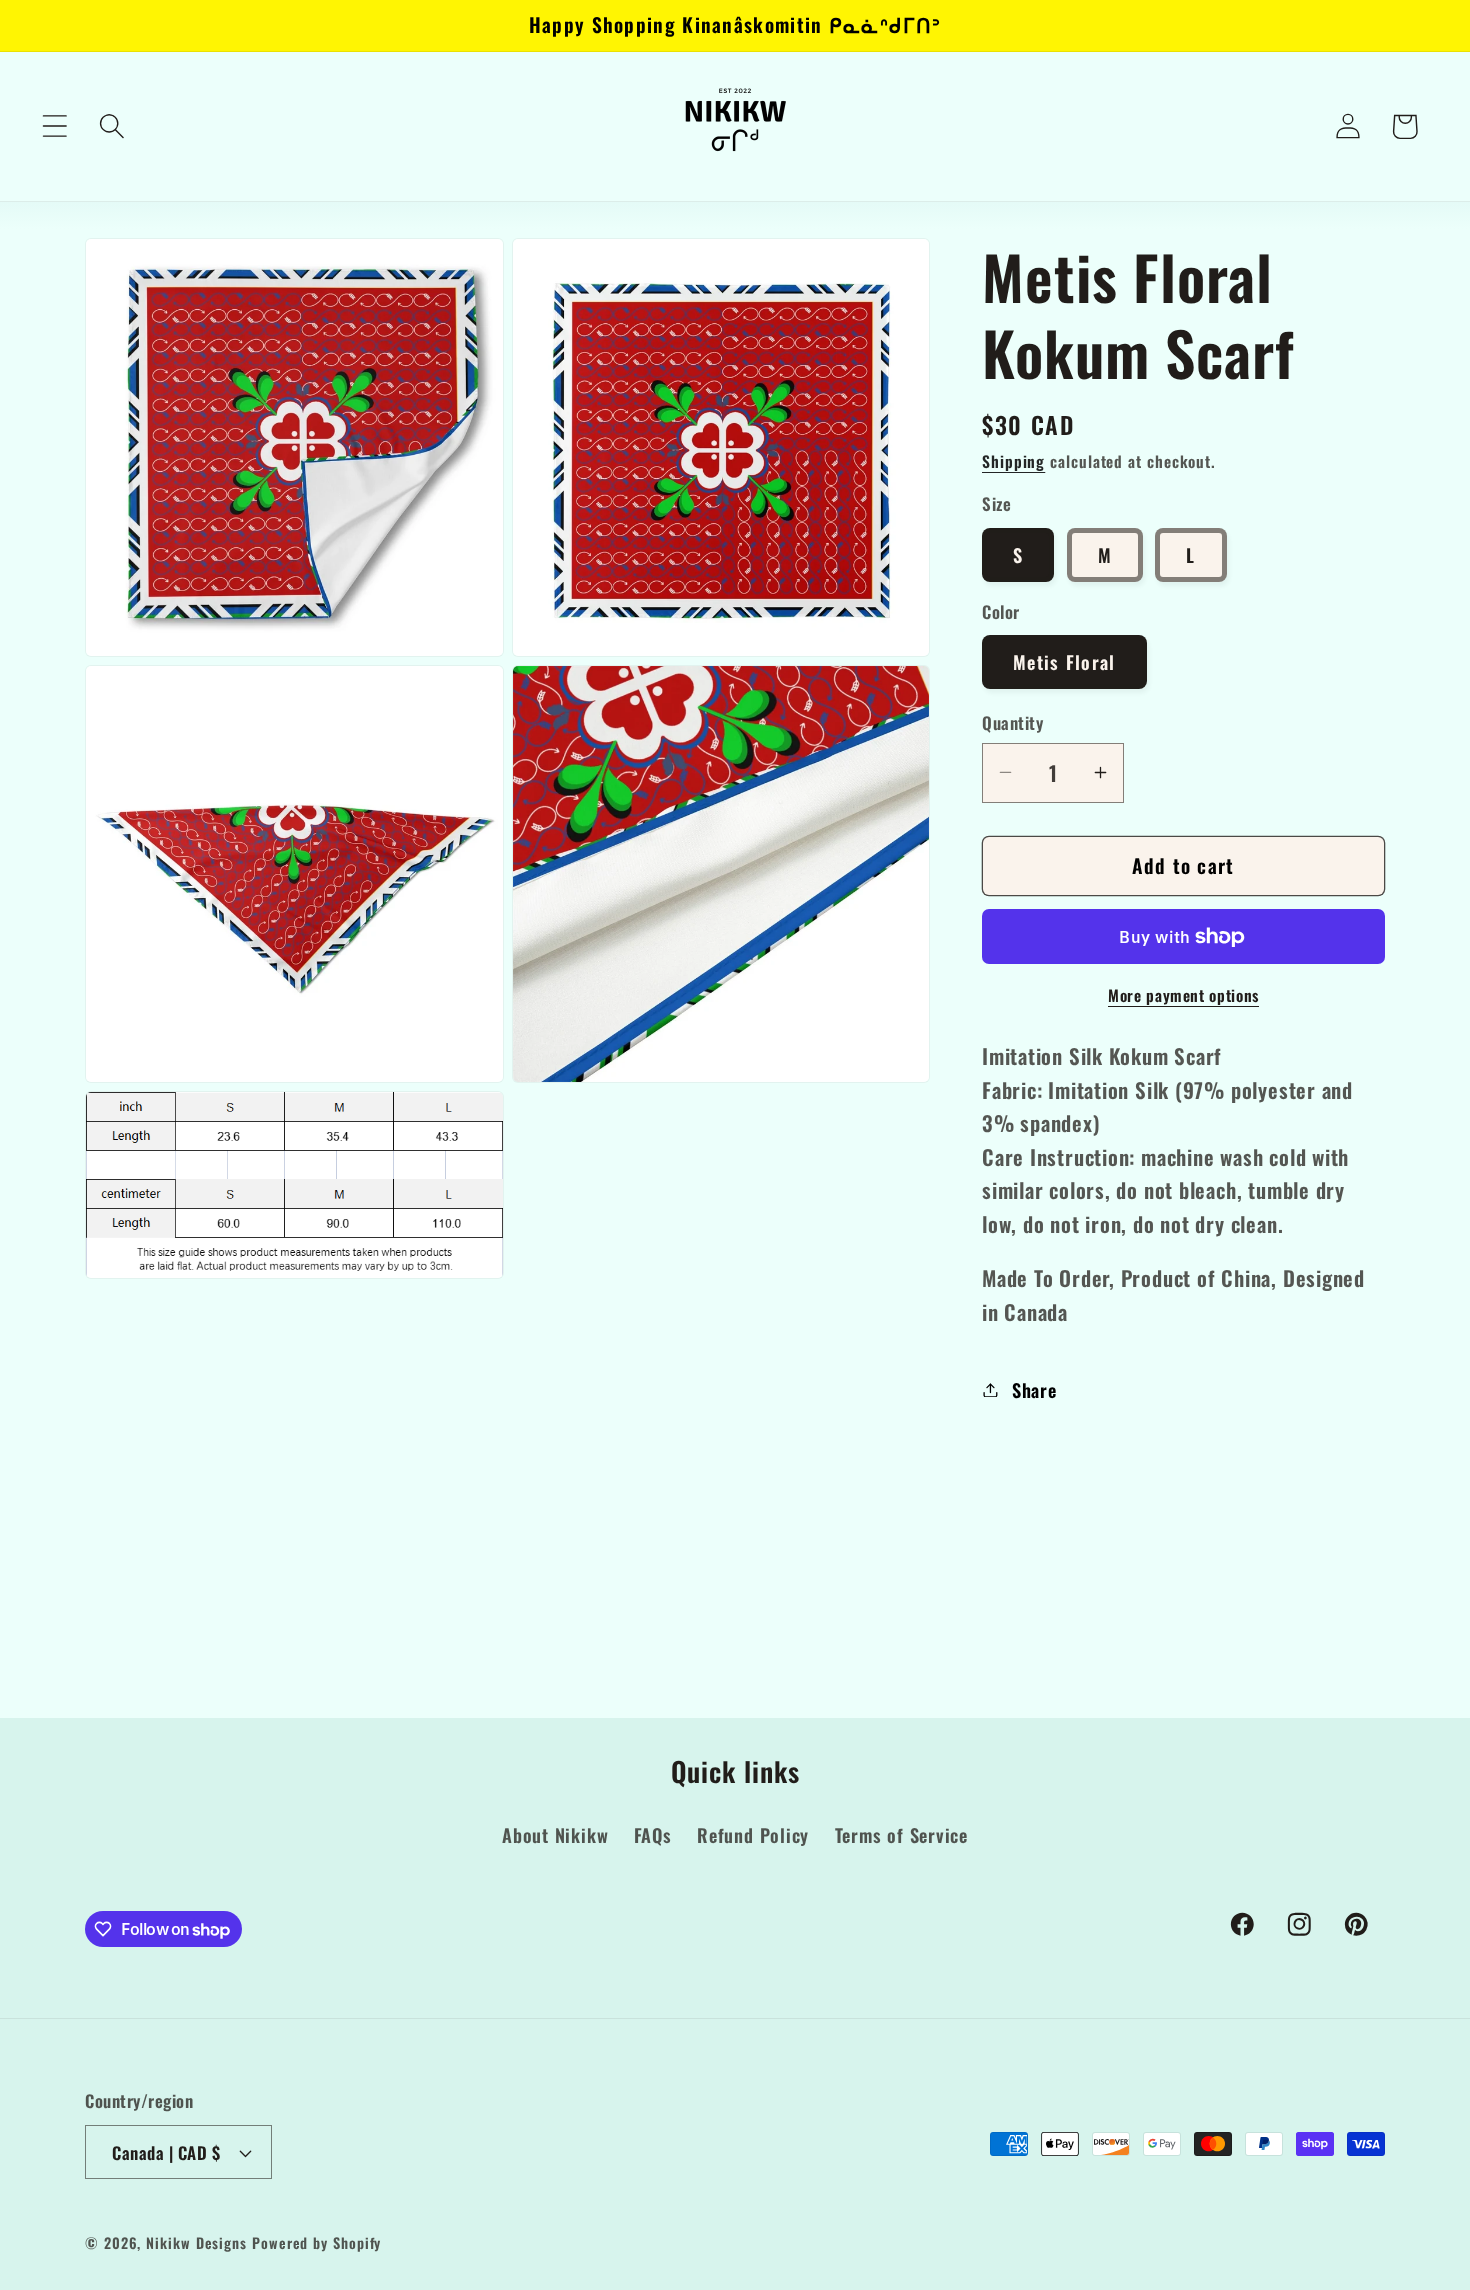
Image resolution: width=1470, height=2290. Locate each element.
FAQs (653, 1835)
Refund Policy (753, 1835)
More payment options (1183, 996)
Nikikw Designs (196, 2242)
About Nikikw (555, 1835)
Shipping (1013, 461)
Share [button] (1034, 1389)
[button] (54, 126)
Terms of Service (901, 1835)
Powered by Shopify (316, 2242)
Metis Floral (1064, 661)
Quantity (1012, 722)
